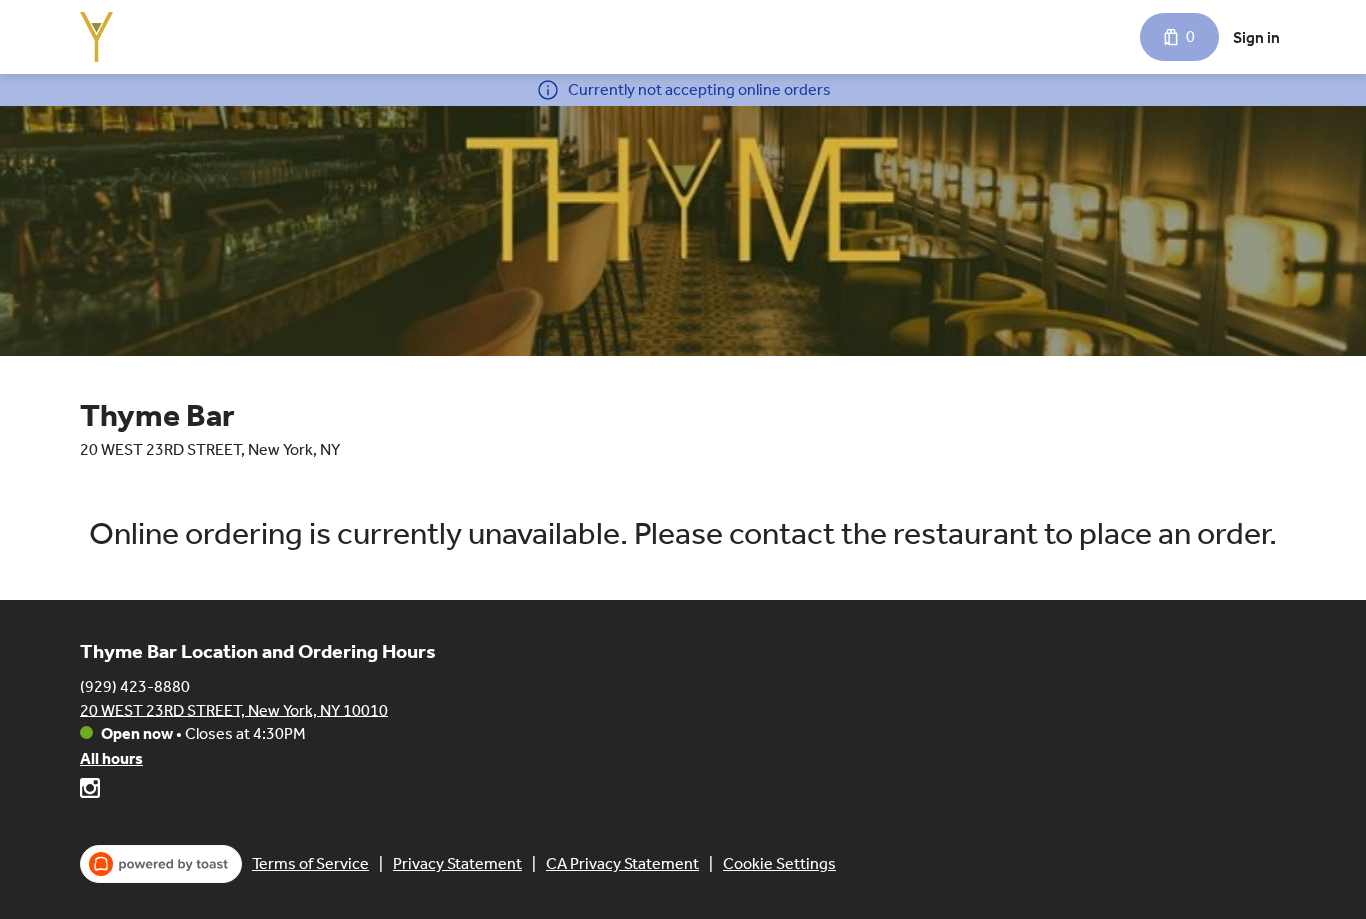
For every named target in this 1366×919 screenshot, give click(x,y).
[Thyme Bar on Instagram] (90, 791)
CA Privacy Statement (622, 863)
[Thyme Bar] (96, 37)
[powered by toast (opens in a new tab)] (161, 864)
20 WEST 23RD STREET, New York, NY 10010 (234, 709)
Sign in (1256, 37)
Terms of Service (310, 863)
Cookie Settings (779, 863)
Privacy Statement (457, 863)
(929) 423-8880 (135, 685)
